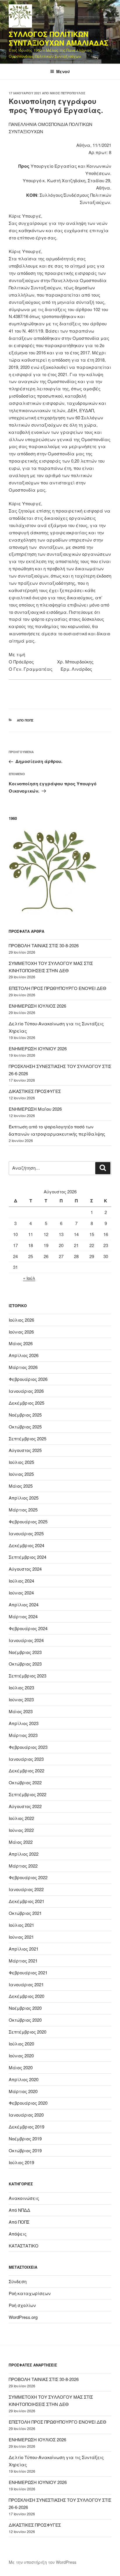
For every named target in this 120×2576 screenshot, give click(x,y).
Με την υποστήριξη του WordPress (43, 2562)
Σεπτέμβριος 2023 (28, 1676)
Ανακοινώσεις (24, 2198)
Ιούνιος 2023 (21, 1699)
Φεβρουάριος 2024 (28, 1628)
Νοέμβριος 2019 (25, 2138)
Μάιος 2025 (21, 1486)
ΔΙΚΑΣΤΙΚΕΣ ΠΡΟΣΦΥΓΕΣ (35, 1091)
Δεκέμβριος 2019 (27, 2127)
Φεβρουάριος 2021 (28, 1972)
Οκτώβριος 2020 (25, 2020)
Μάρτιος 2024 (23, 1616)
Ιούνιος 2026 (21, 1332)
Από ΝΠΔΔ (20, 2210)
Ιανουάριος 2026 (26, 1391)
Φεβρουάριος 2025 (28, 1521)
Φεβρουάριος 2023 (28, 1747)
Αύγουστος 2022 (25, 1806)
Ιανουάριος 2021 (26, 1984)
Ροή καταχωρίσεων (30, 2293)
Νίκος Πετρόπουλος (68, 93)
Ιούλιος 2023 (21, 1687)
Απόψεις (18, 2234)
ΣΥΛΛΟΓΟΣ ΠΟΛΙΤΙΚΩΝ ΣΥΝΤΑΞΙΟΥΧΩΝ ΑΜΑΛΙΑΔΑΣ (59, 38)
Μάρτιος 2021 (23, 1961)
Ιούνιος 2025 (21, 1474)
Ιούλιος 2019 (21, 2162)
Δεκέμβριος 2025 (27, 1403)
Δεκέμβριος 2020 (27, 1996)
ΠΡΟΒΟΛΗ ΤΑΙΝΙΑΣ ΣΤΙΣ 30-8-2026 (44, 945)
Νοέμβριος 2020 (25, 2008)
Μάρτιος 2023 (23, 1735)
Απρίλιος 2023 (24, 1723)
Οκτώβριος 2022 (25, 1782)
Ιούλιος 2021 (21, 1925)
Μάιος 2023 (21, 1711)
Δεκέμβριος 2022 (27, 1770)
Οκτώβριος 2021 (25, 1913)
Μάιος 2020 (21, 2067)
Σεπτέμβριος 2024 (28, 1557)
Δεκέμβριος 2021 (27, 1901)
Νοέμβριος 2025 (25, 1415)
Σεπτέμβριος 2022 (28, 1794)
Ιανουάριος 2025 (26, 1533)
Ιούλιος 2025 (21, 1462)
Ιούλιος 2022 (21, 1818)
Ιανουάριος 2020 (26, 2115)
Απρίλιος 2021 (24, 1949)
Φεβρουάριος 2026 (28, 1379)
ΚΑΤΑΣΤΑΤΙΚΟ (24, 2246)
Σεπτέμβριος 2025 (28, 1438)
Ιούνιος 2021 (21, 1937)
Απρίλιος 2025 (24, 1498)
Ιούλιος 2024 (21, 1581)
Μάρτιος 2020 (23, 2091)
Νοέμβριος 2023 (25, 1652)
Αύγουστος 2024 (25, 1569)
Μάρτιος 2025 (23, 1510)
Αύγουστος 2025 (25, 1450)
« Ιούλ (29, 1278)
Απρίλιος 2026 (24, 1355)
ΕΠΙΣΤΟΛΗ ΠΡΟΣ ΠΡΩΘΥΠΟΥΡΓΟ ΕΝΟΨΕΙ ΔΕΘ (58, 988)
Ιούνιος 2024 (21, 1593)
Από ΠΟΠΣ (25, 720)
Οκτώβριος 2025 (25, 1427)
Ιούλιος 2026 (21, 1320)
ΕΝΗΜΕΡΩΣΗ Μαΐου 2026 (35, 1109)
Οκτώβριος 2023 (25, 1664)
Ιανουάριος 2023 (26, 1759)
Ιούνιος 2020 (21, 2055)
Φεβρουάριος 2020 (28, 2103)
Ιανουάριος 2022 (26, 1889)
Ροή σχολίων (22, 2305)
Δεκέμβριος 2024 (27, 1545)
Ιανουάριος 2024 (26, 1640)
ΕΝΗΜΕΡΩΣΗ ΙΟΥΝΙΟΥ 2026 (38, 1048)
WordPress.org (23, 2317)
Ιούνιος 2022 (21, 1830)
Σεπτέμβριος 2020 (28, 2032)
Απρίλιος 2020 (24, 2079)
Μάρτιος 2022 (23, 1866)
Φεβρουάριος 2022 (28, 1877)
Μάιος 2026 (21, 1343)
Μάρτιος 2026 (23, 1367)
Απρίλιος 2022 (24, 1854)
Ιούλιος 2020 (21, 2044)
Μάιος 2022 (21, 1842)
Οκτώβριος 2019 (25, 2150)
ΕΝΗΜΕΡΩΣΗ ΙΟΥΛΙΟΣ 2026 (37, 1006)
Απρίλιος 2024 (24, 1604)
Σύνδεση (18, 2281)
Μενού (63, 71)
